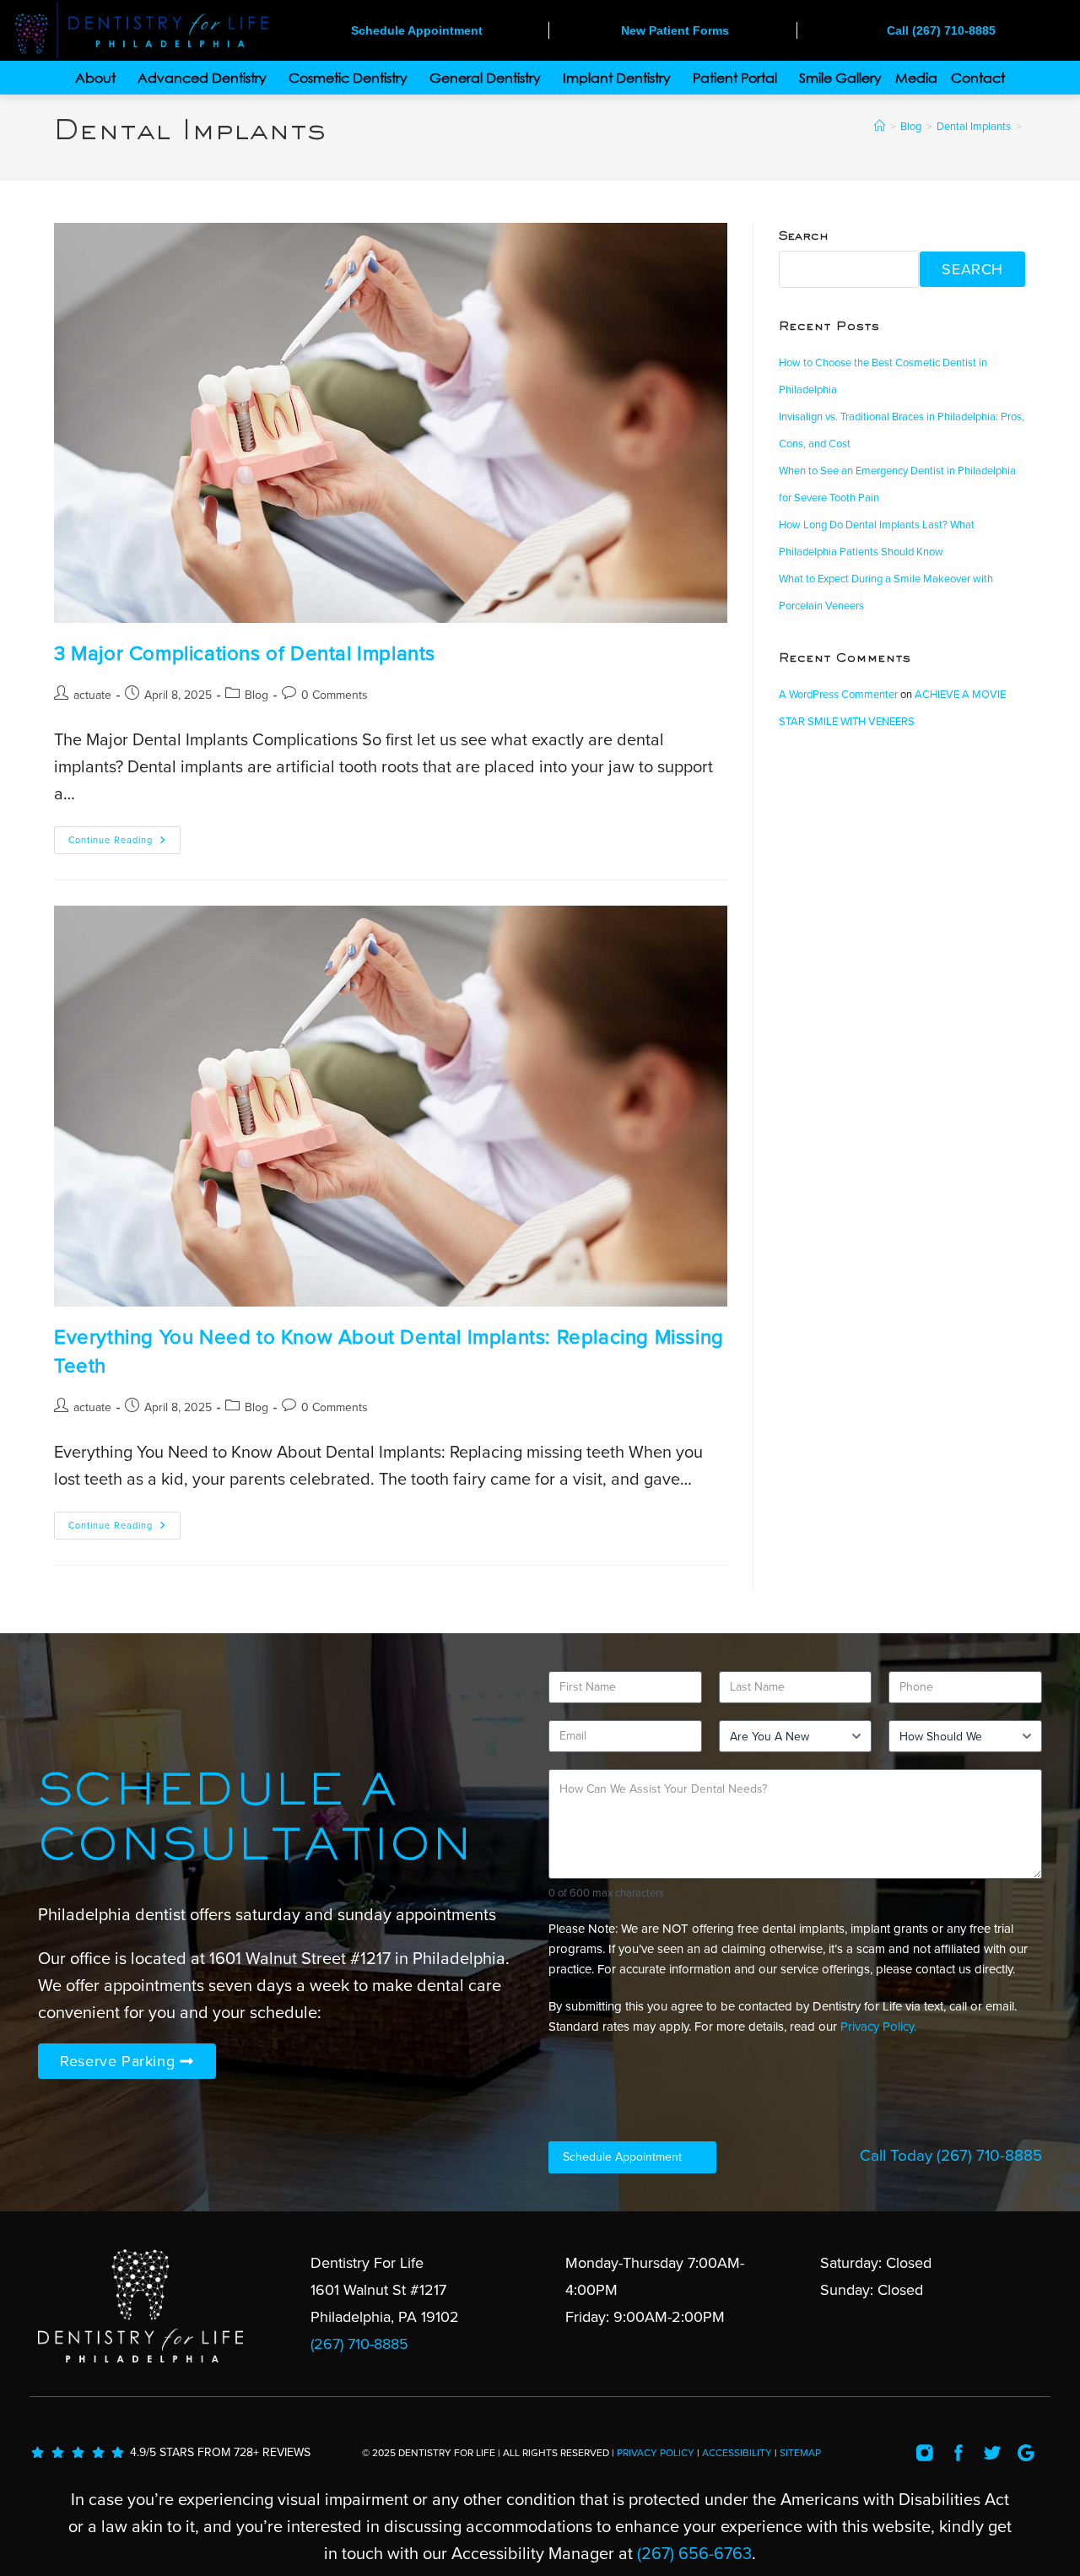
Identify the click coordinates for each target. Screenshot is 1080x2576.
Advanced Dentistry (202, 78)
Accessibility (737, 2453)
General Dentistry (485, 78)
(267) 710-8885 (989, 2156)
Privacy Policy (656, 2453)
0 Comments (335, 695)
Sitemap (800, 2453)
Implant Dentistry (617, 78)
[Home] (880, 127)
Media (916, 78)
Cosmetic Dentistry (348, 78)
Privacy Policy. (878, 2027)
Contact (978, 78)
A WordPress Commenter (838, 695)
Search (804, 237)
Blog (256, 695)
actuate (92, 695)
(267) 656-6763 (694, 2554)
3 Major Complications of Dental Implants (245, 654)
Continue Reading (124, 836)
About (95, 78)
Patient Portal (735, 78)
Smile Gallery (840, 78)
